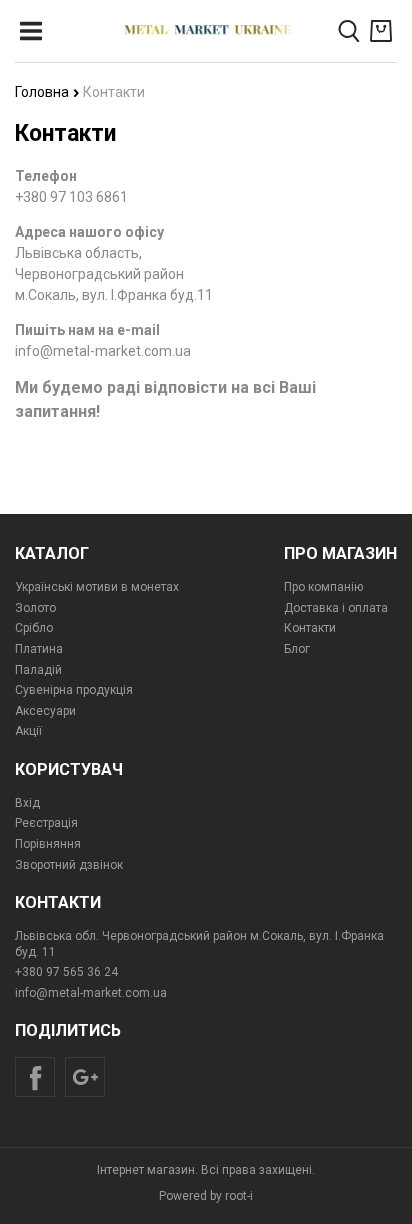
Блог (297, 649)
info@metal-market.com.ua (91, 993)
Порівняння (48, 844)
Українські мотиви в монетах (97, 587)
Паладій (38, 670)
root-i (239, 1196)
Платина (39, 649)
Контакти (310, 628)
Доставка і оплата (336, 608)
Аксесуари (45, 711)
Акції (28, 731)
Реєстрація (46, 823)
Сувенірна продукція (74, 690)
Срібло (34, 628)
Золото (35, 608)
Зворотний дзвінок (69, 865)
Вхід (27, 803)
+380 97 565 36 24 (66, 972)
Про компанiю (323, 587)
